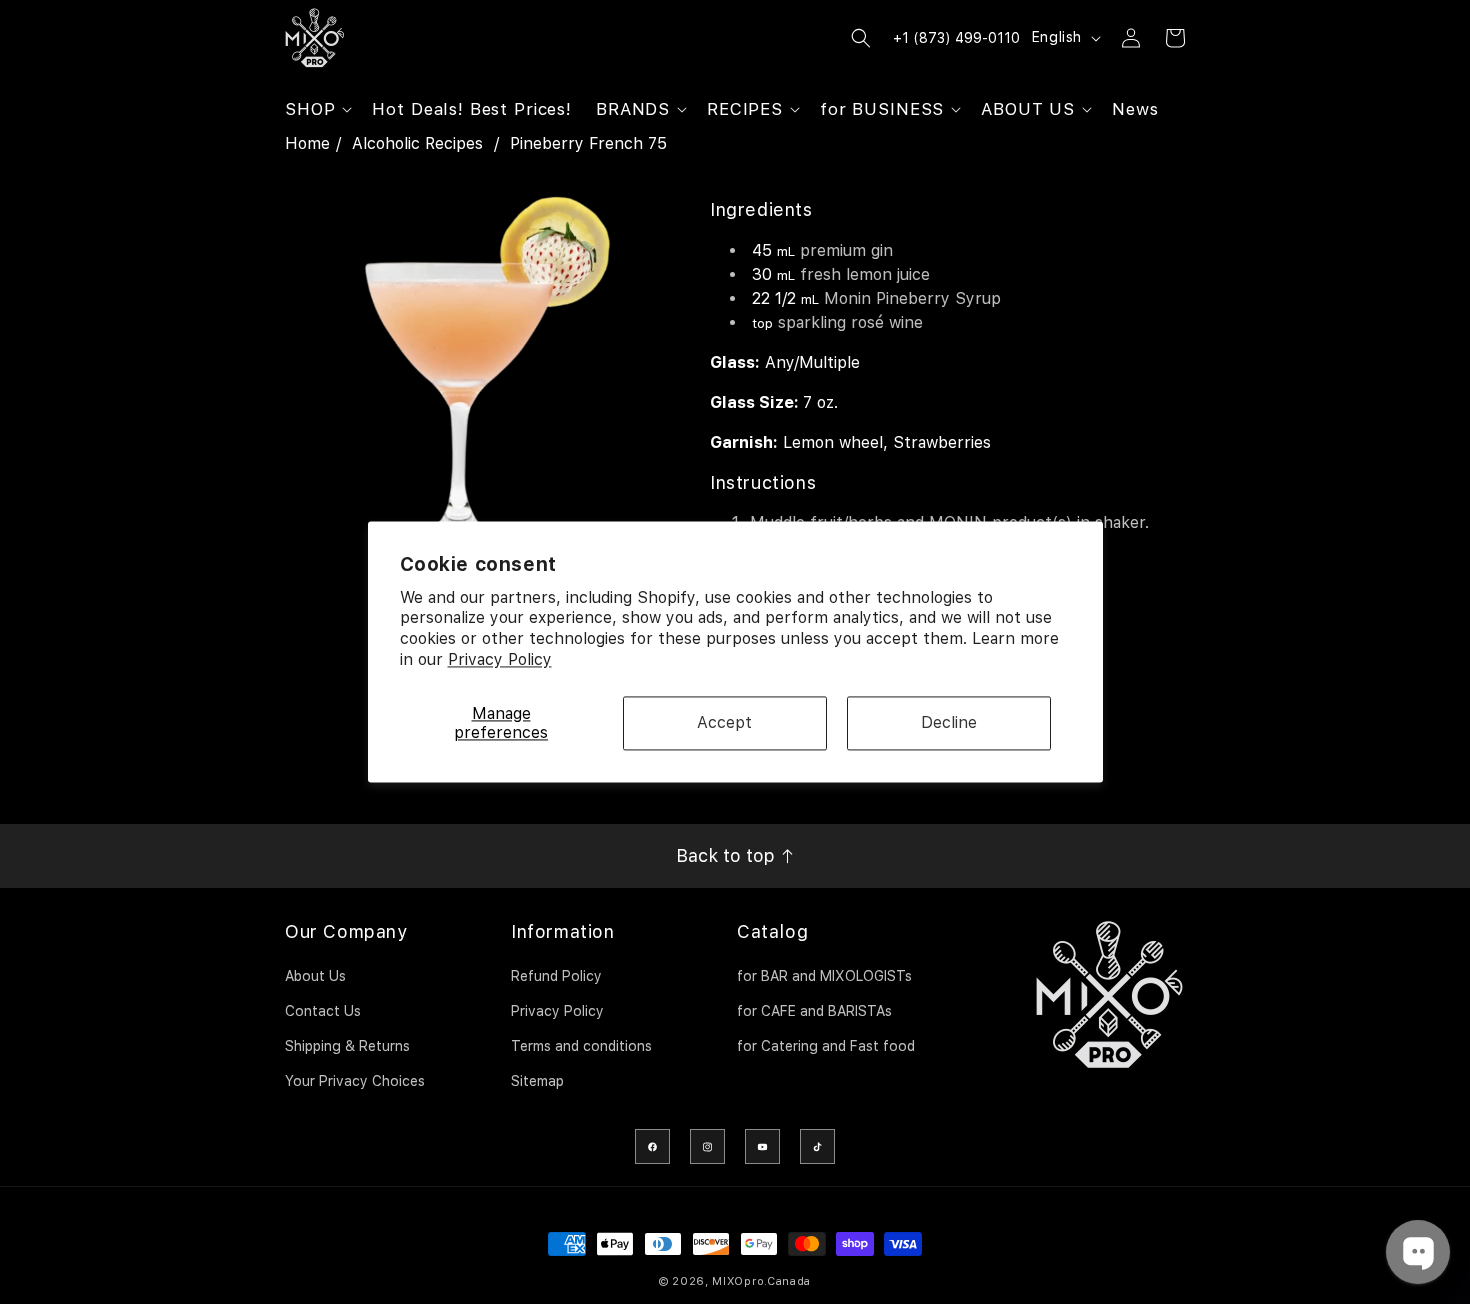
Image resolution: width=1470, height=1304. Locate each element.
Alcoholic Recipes (417, 143)
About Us (315, 976)
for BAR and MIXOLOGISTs (824, 976)
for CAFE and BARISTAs (814, 1011)
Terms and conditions (581, 1046)
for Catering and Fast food (826, 1046)
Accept (724, 723)
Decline (949, 723)
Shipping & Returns (347, 1046)
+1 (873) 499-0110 (956, 38)
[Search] (861, 38)
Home (307, 143)
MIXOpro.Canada (761, 1281)
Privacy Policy (500, 659)
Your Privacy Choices (355, 1081)
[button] (316, 109)
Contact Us (323, 1011)
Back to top (728, 855)
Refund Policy (556, 976)
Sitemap (537, 1081)
